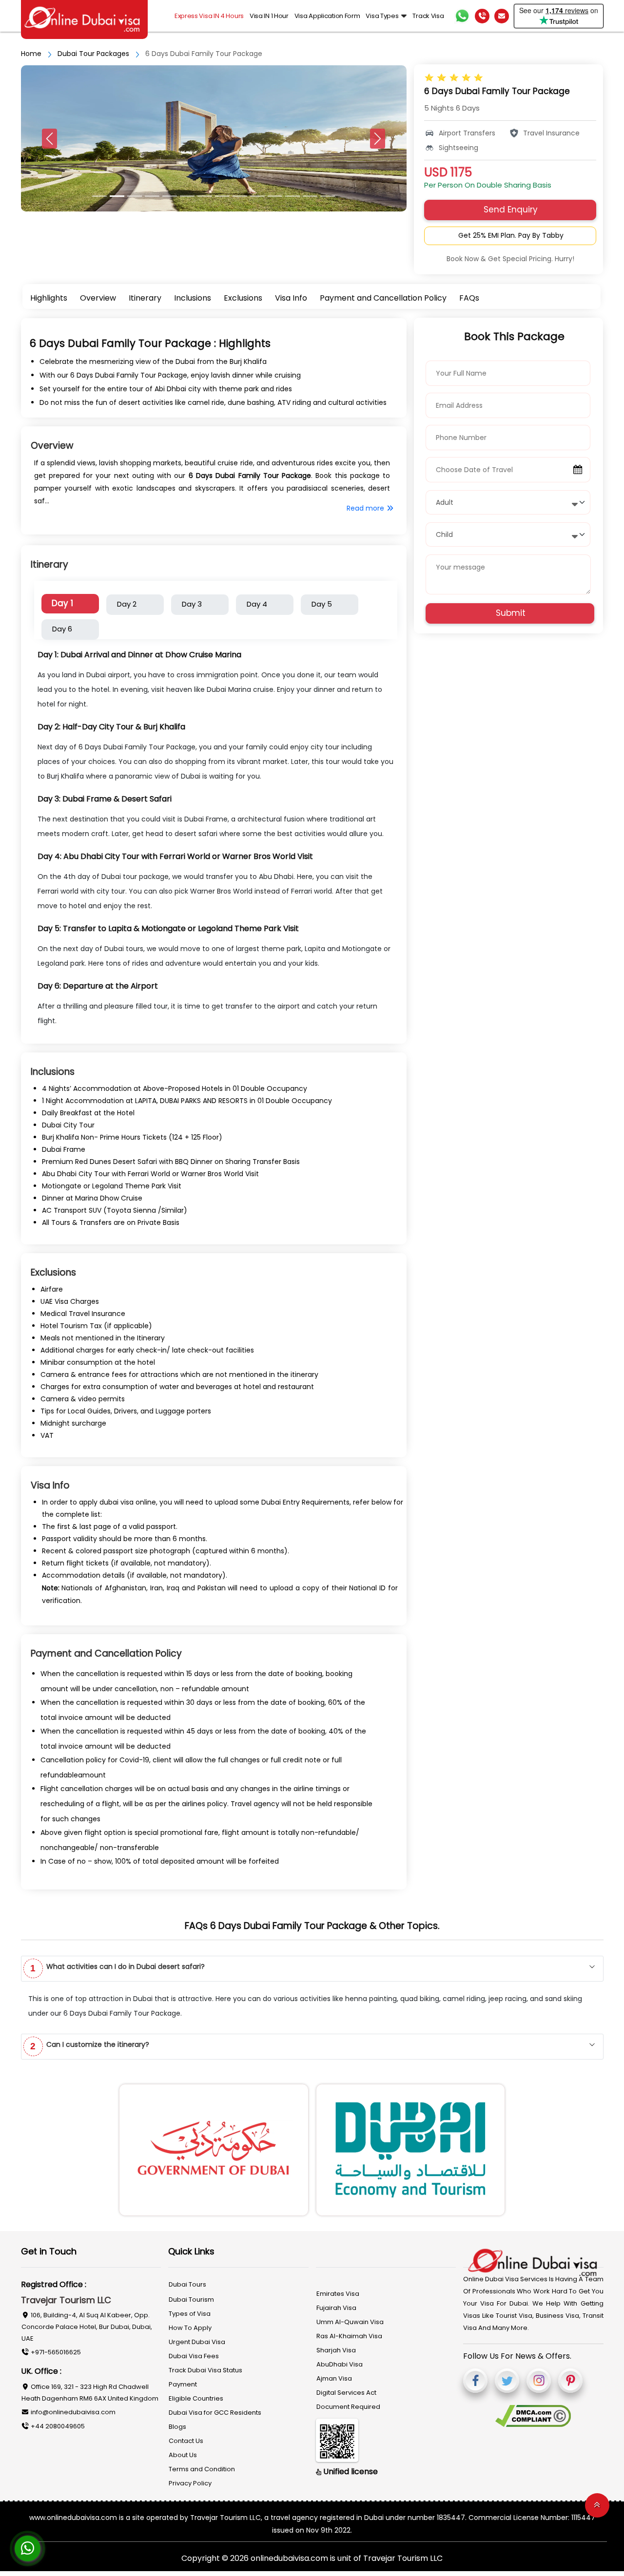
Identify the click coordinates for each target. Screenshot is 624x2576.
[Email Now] (502, 16)
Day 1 (62, 603)
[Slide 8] (240, 196)
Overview (98, 298)
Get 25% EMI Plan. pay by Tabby (511, 235)
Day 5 (322, 604)
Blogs (177, 2427)
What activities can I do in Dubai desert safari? (117, 1967)
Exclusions (243, 298)
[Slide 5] (187, 196)
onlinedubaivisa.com (290, 2558)
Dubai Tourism (191, 2299)
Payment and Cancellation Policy (383, 298)
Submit (511, 613)
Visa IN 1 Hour (269, 16)
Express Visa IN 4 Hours (209, 16)
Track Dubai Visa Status (205, 2370)
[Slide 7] (222, 196)
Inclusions (193, 298)
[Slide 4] (170, 196)
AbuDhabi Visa (340, 2364)
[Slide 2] (135, 196)
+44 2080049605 (57, 2426)
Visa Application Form (327, 16)
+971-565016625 (55, 2352)
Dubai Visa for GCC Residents (215, 2413)
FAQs (469, 298)
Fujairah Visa (336, 2308)
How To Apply (190, 2328)
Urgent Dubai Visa (197, 2342)
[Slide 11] (292, 196)
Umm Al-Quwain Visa (350, 2322)
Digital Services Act (346, 2393)
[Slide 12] (310, 196)
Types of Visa (190, 2314)
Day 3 (192, 604)
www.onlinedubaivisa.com (73, 2518)
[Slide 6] (205, 196)
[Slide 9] (257, 196)
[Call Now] (482, 16)
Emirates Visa (338, 2294)
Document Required (348, 2407)
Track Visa (428, 16)
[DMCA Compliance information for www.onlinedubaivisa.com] (533, 2416)
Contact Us (186, 2441)
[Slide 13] (328, 196)
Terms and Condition (202, 2469)
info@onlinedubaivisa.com (72, 2412)
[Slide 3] (152, 196)
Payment (183, 2384)
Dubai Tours (187, 2284)
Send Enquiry (511, 210)
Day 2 (127, 604)
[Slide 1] (117, 196)
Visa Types (382, 16)
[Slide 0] (99, 196)
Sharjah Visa (336, 2350)
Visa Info (291, 298)
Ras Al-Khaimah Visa (349, 2336)
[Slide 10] (275, 196)
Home (31, 54)
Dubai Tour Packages (93, 54)
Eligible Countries (196, 2398)
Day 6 (62, 629)
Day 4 (257, 604)
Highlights (49, 298)
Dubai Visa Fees (194, 2356)
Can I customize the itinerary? (90, 2045)
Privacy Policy (190, 2483)
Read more (366, 508)
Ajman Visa (334, 2378)
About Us (183, 2455)
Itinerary (145, 298)
